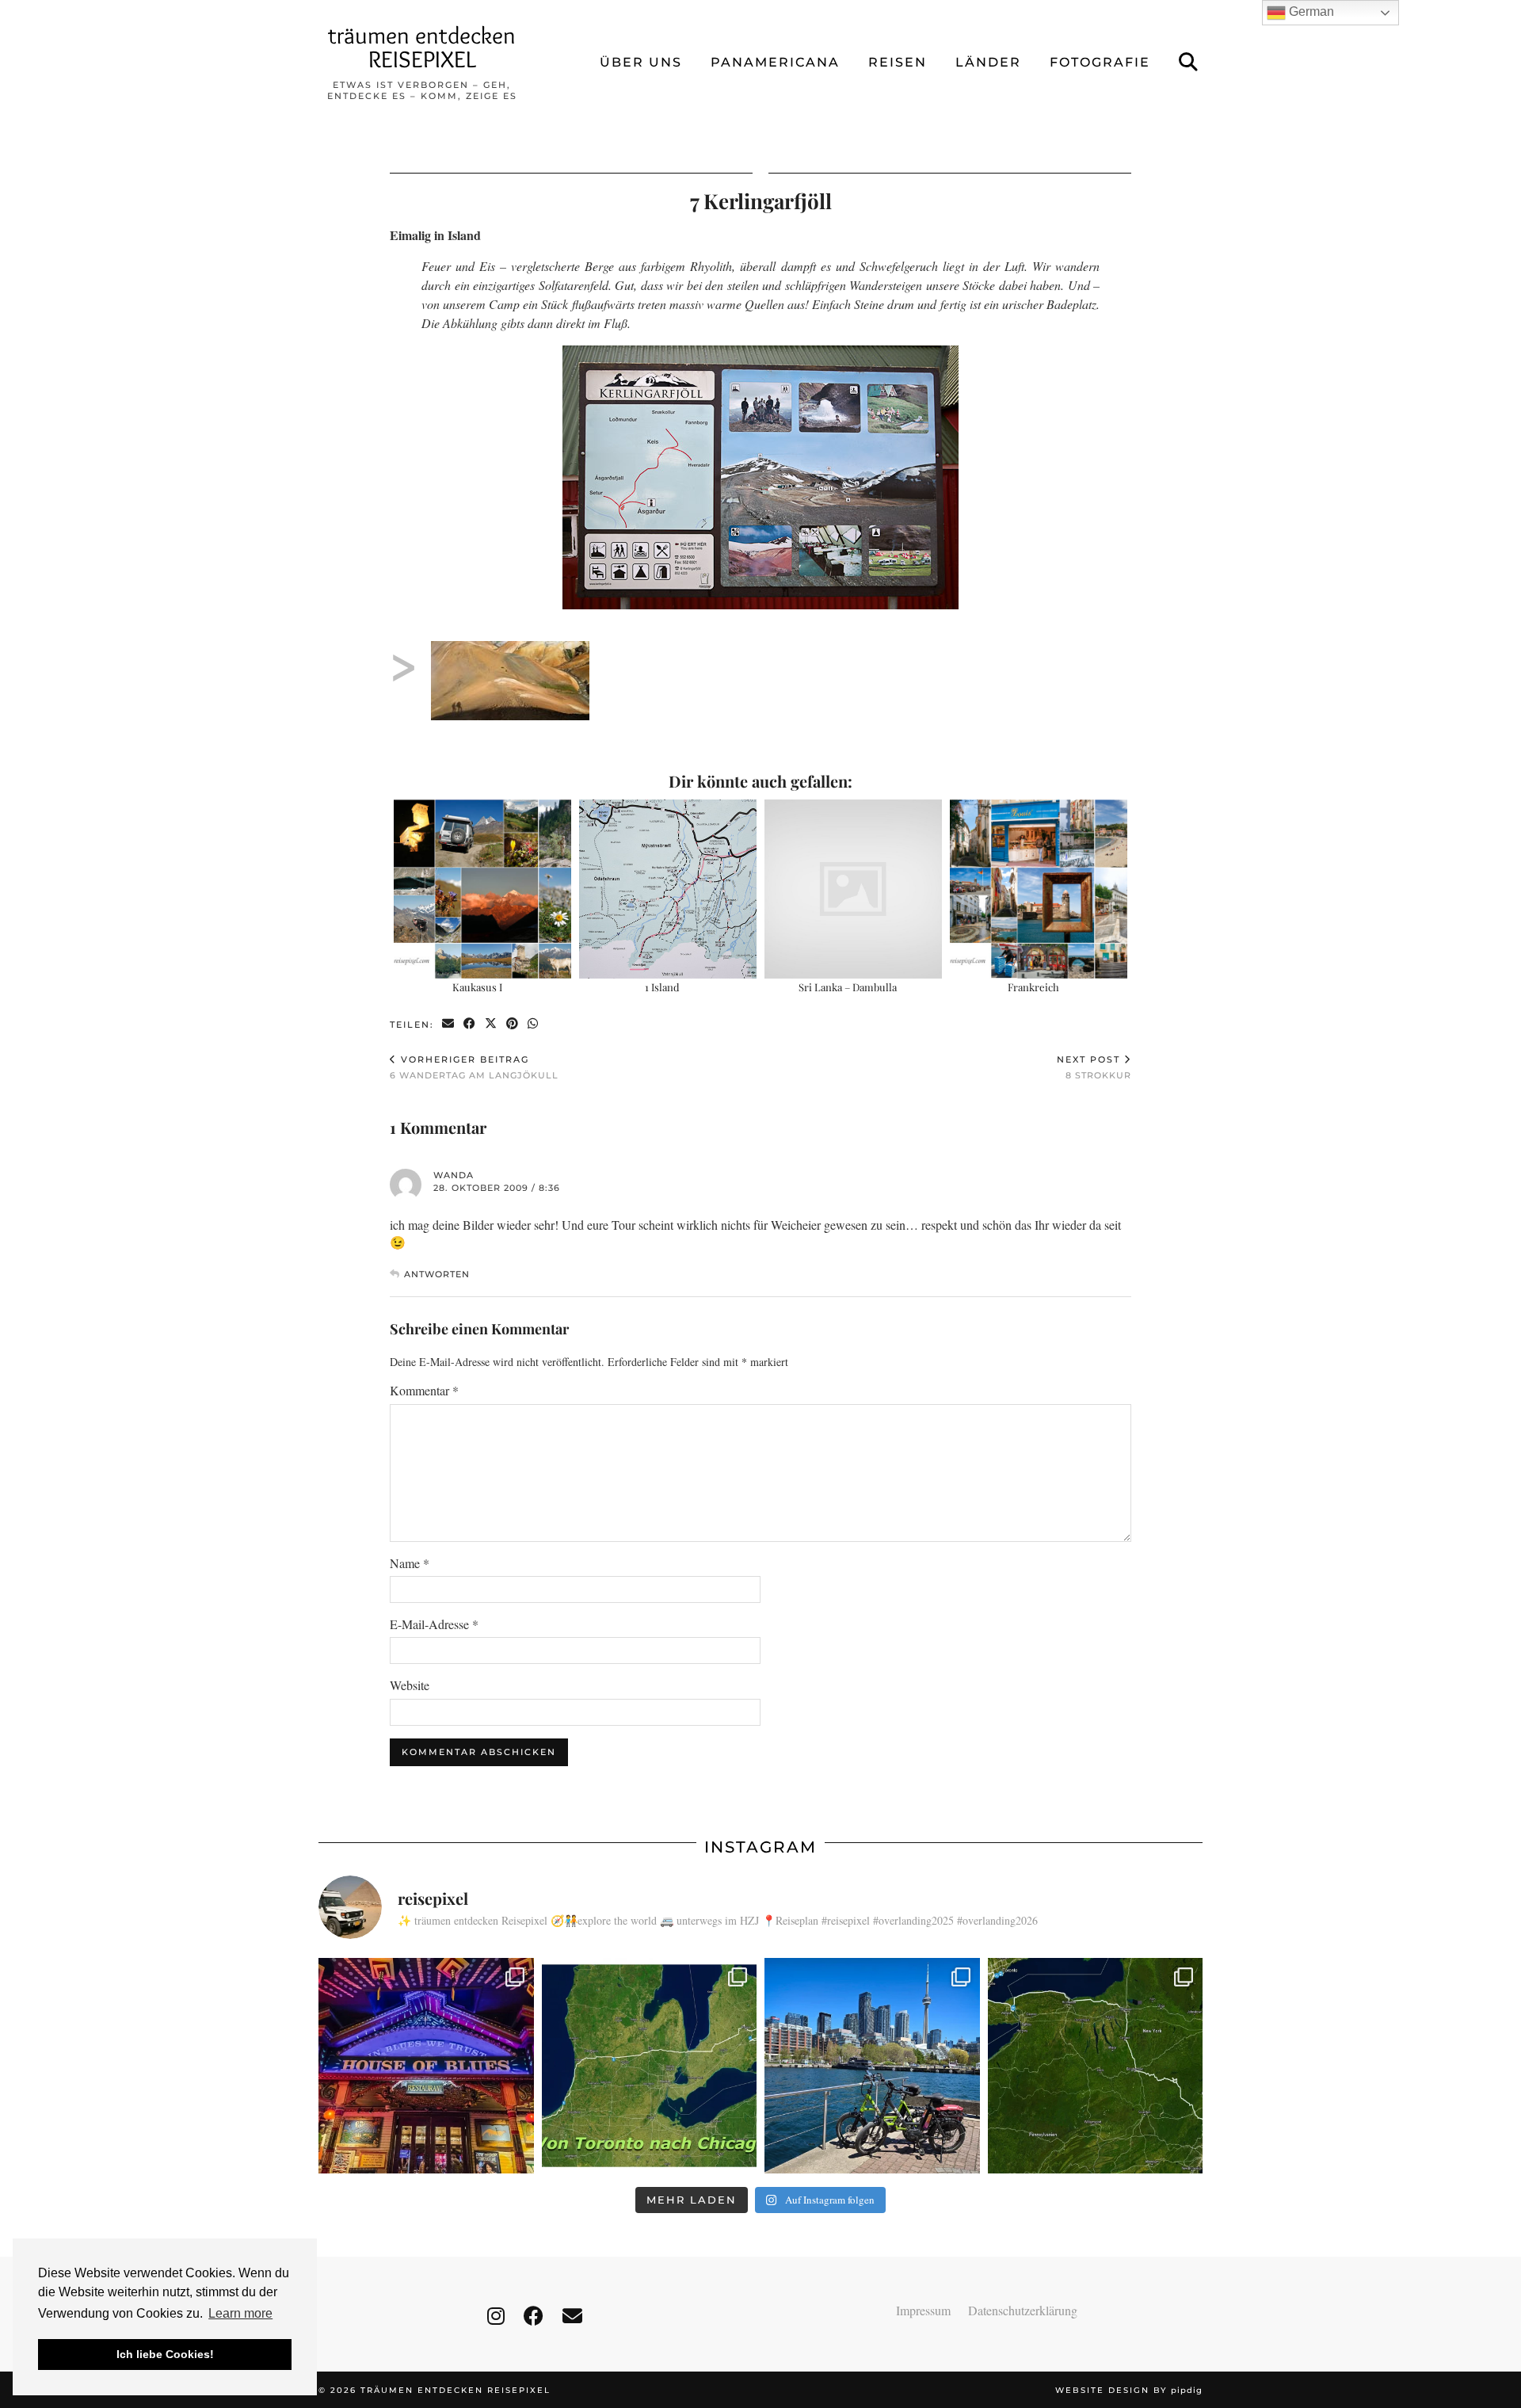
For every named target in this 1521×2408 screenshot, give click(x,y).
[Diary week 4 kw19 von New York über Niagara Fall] (1096, 2066)
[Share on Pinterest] (513, 1024)
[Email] (572, 2316)
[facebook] (534, 2316)
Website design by (1129, 2390)
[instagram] (496, 2316)
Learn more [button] (240, 2313)
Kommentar (424, 1390)
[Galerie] (510, 661)
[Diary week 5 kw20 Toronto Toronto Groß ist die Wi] (872, 2066)
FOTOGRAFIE (1100, 62)
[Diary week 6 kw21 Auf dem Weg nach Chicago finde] (650, 2066)
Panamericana (775, 62)
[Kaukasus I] (483, 889)
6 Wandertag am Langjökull (474, 1067)
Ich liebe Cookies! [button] (165, 2354)
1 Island (662, 987)
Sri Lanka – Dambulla (848, 987)
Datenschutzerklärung (1023, 2310)
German (1310, 11)
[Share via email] (449, 1024)
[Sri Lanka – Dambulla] (854, 889)
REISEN (898, 62)
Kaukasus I (477, 987)
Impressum (923, 2310)
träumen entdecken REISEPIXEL (422, 47)
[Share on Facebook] (470, 1024)
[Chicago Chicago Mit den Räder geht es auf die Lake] (426, 2066)
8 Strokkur (1094, 1067)
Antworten (437, 1274)
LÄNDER (988, 62)
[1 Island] (668, 889)
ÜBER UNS (641, 62)
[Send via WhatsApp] (534, 1024)
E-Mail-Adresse (434, 1624)
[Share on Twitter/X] (492, 1024)
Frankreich (1033, 987)
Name (410, 1563)
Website (410, 1685)
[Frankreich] (1039, 889)
